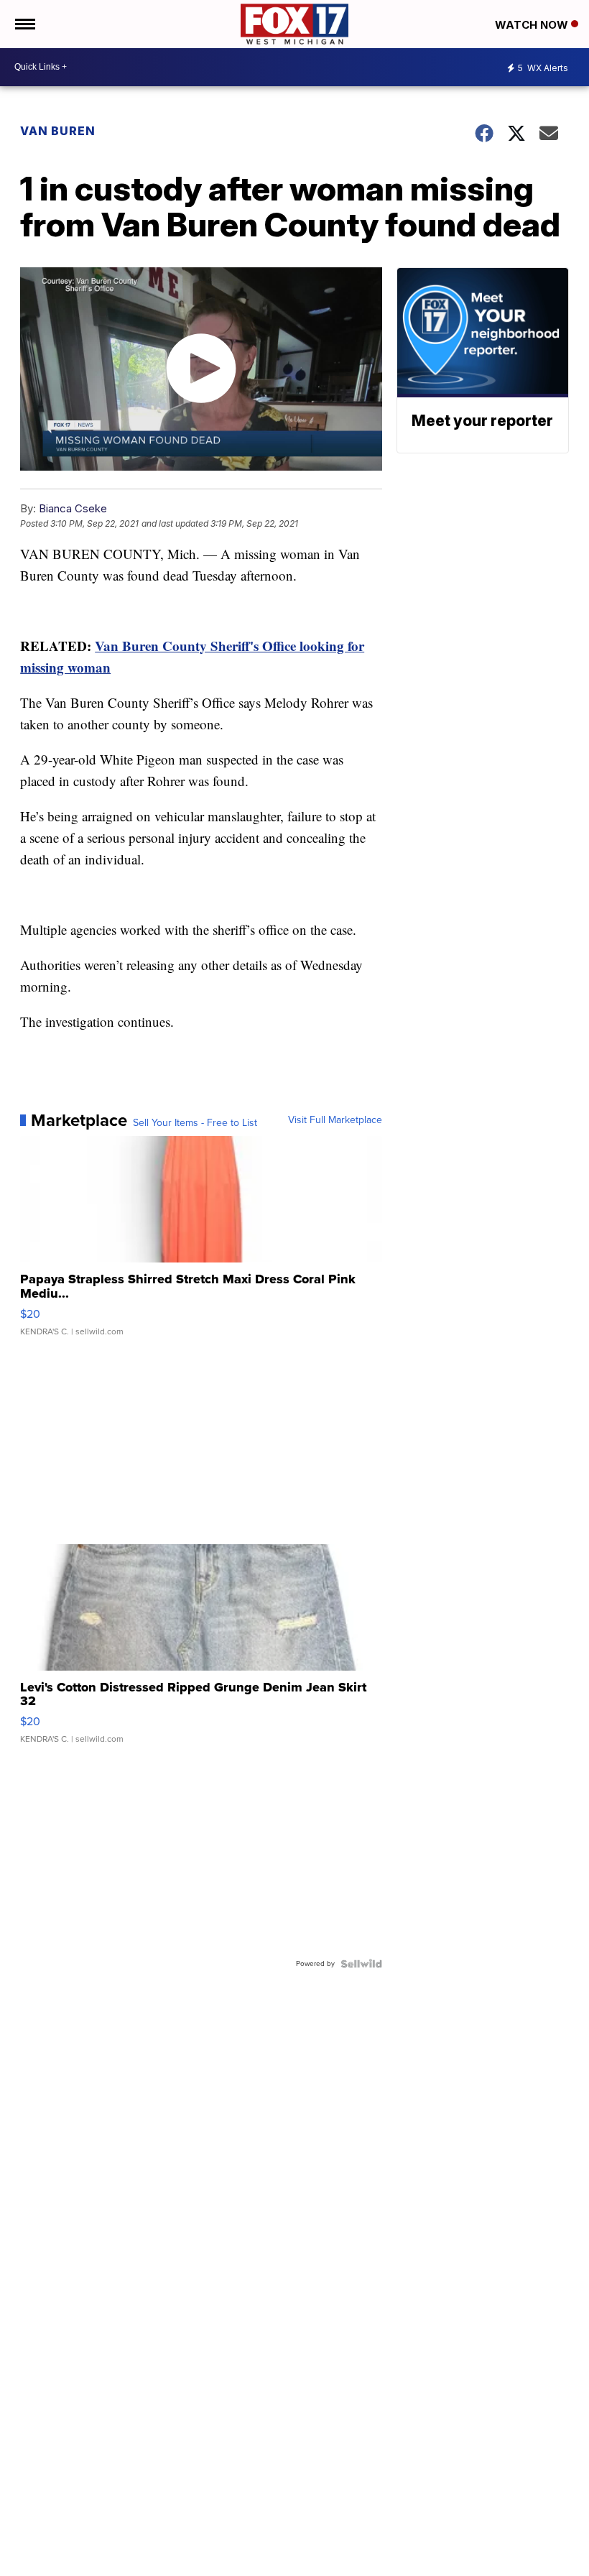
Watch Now (533, 25)
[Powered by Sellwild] (361, 1964)
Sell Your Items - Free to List (195, 1123)
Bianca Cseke (73, 508)
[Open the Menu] (24, 24)
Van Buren (58, 131)
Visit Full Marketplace (335, 1120)
